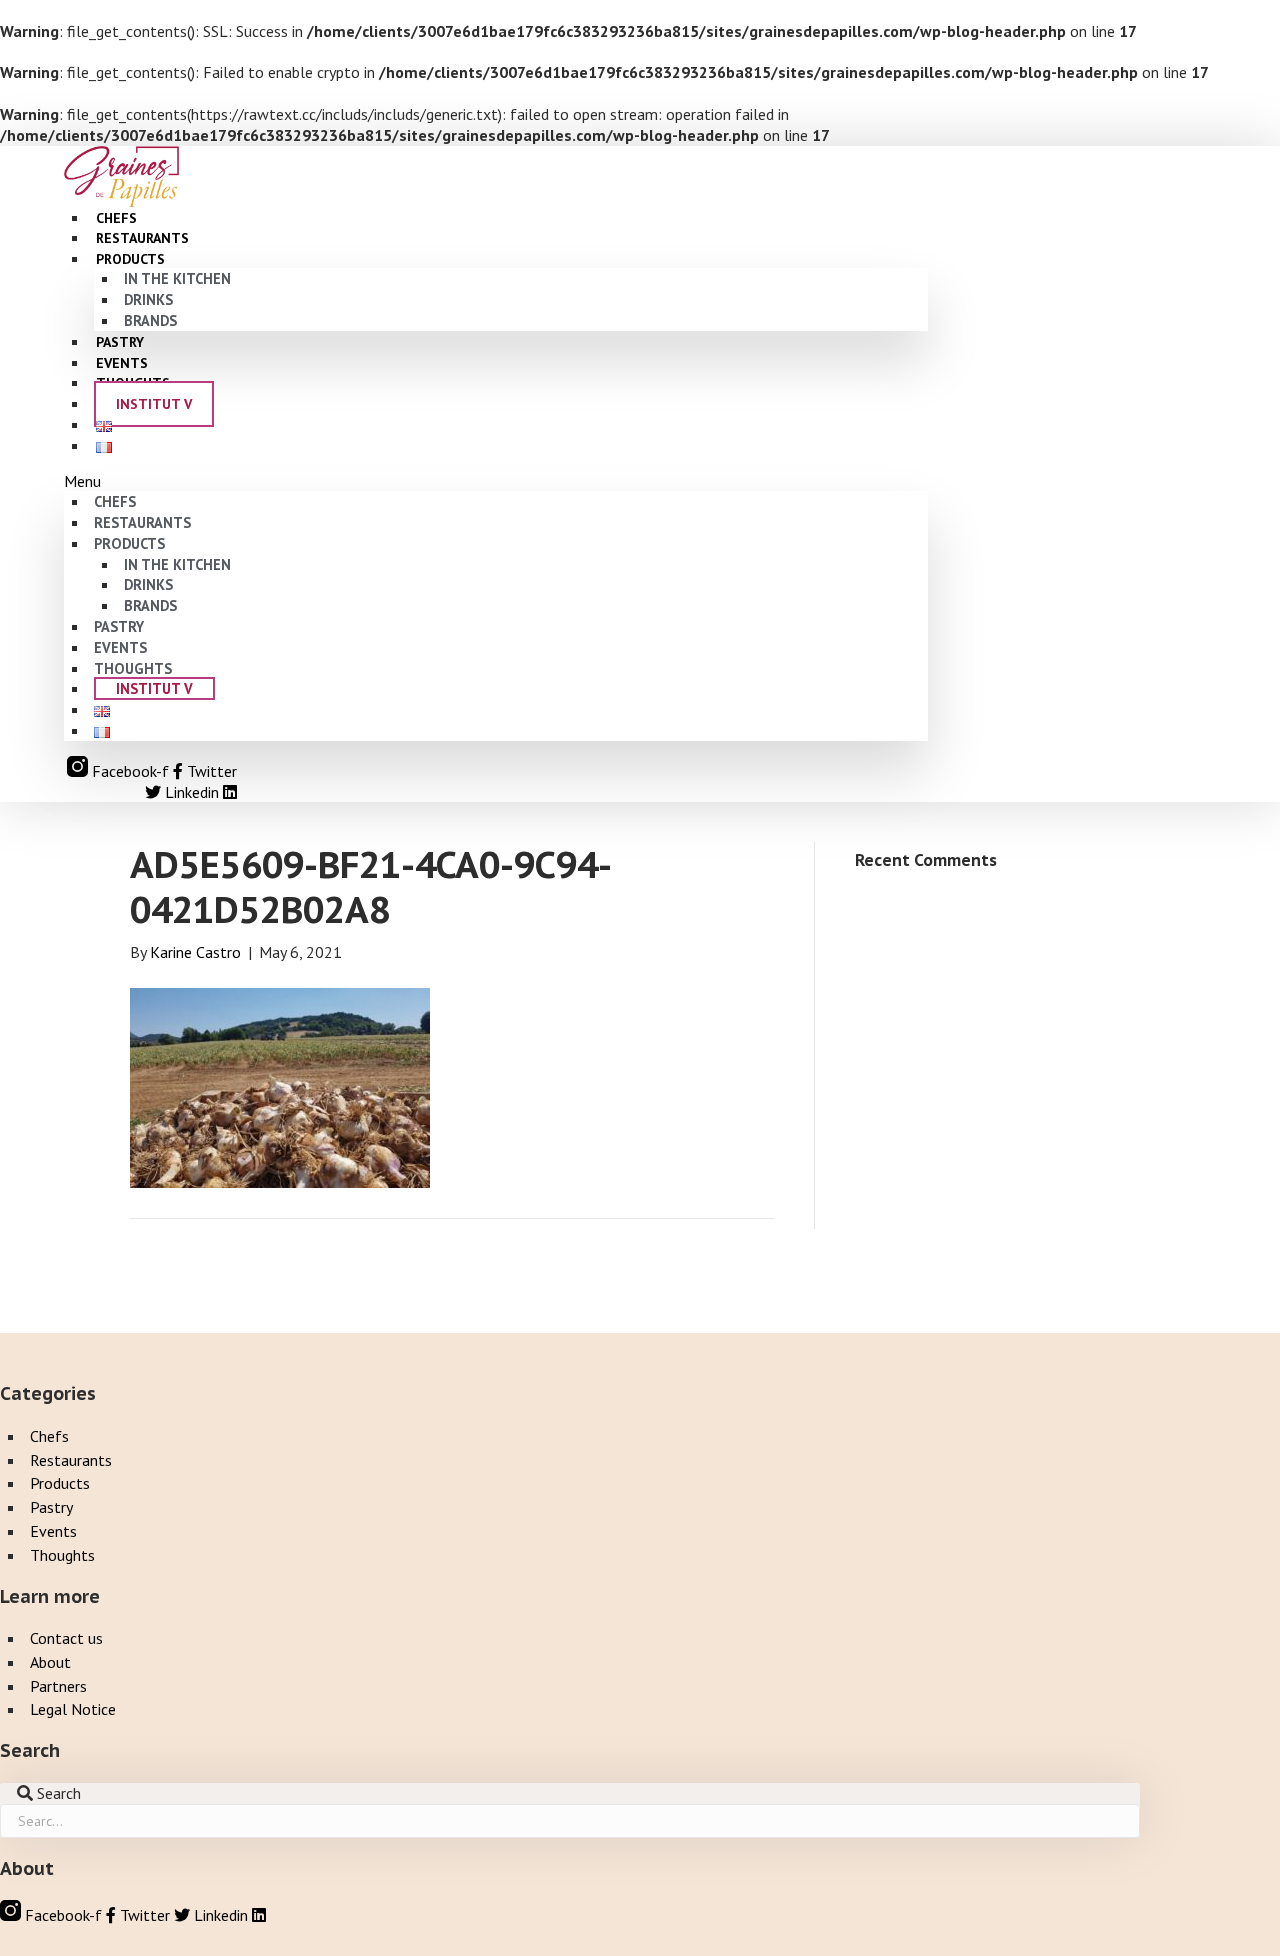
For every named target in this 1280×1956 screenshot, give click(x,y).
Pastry (119, 626)
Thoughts (133, 668)
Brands (150, 320)
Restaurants (142, 522)
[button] (496, 481)
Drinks (148, 299)
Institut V (154, 404)
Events (120, 647)
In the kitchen (177, 278)
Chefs (115, 501)
